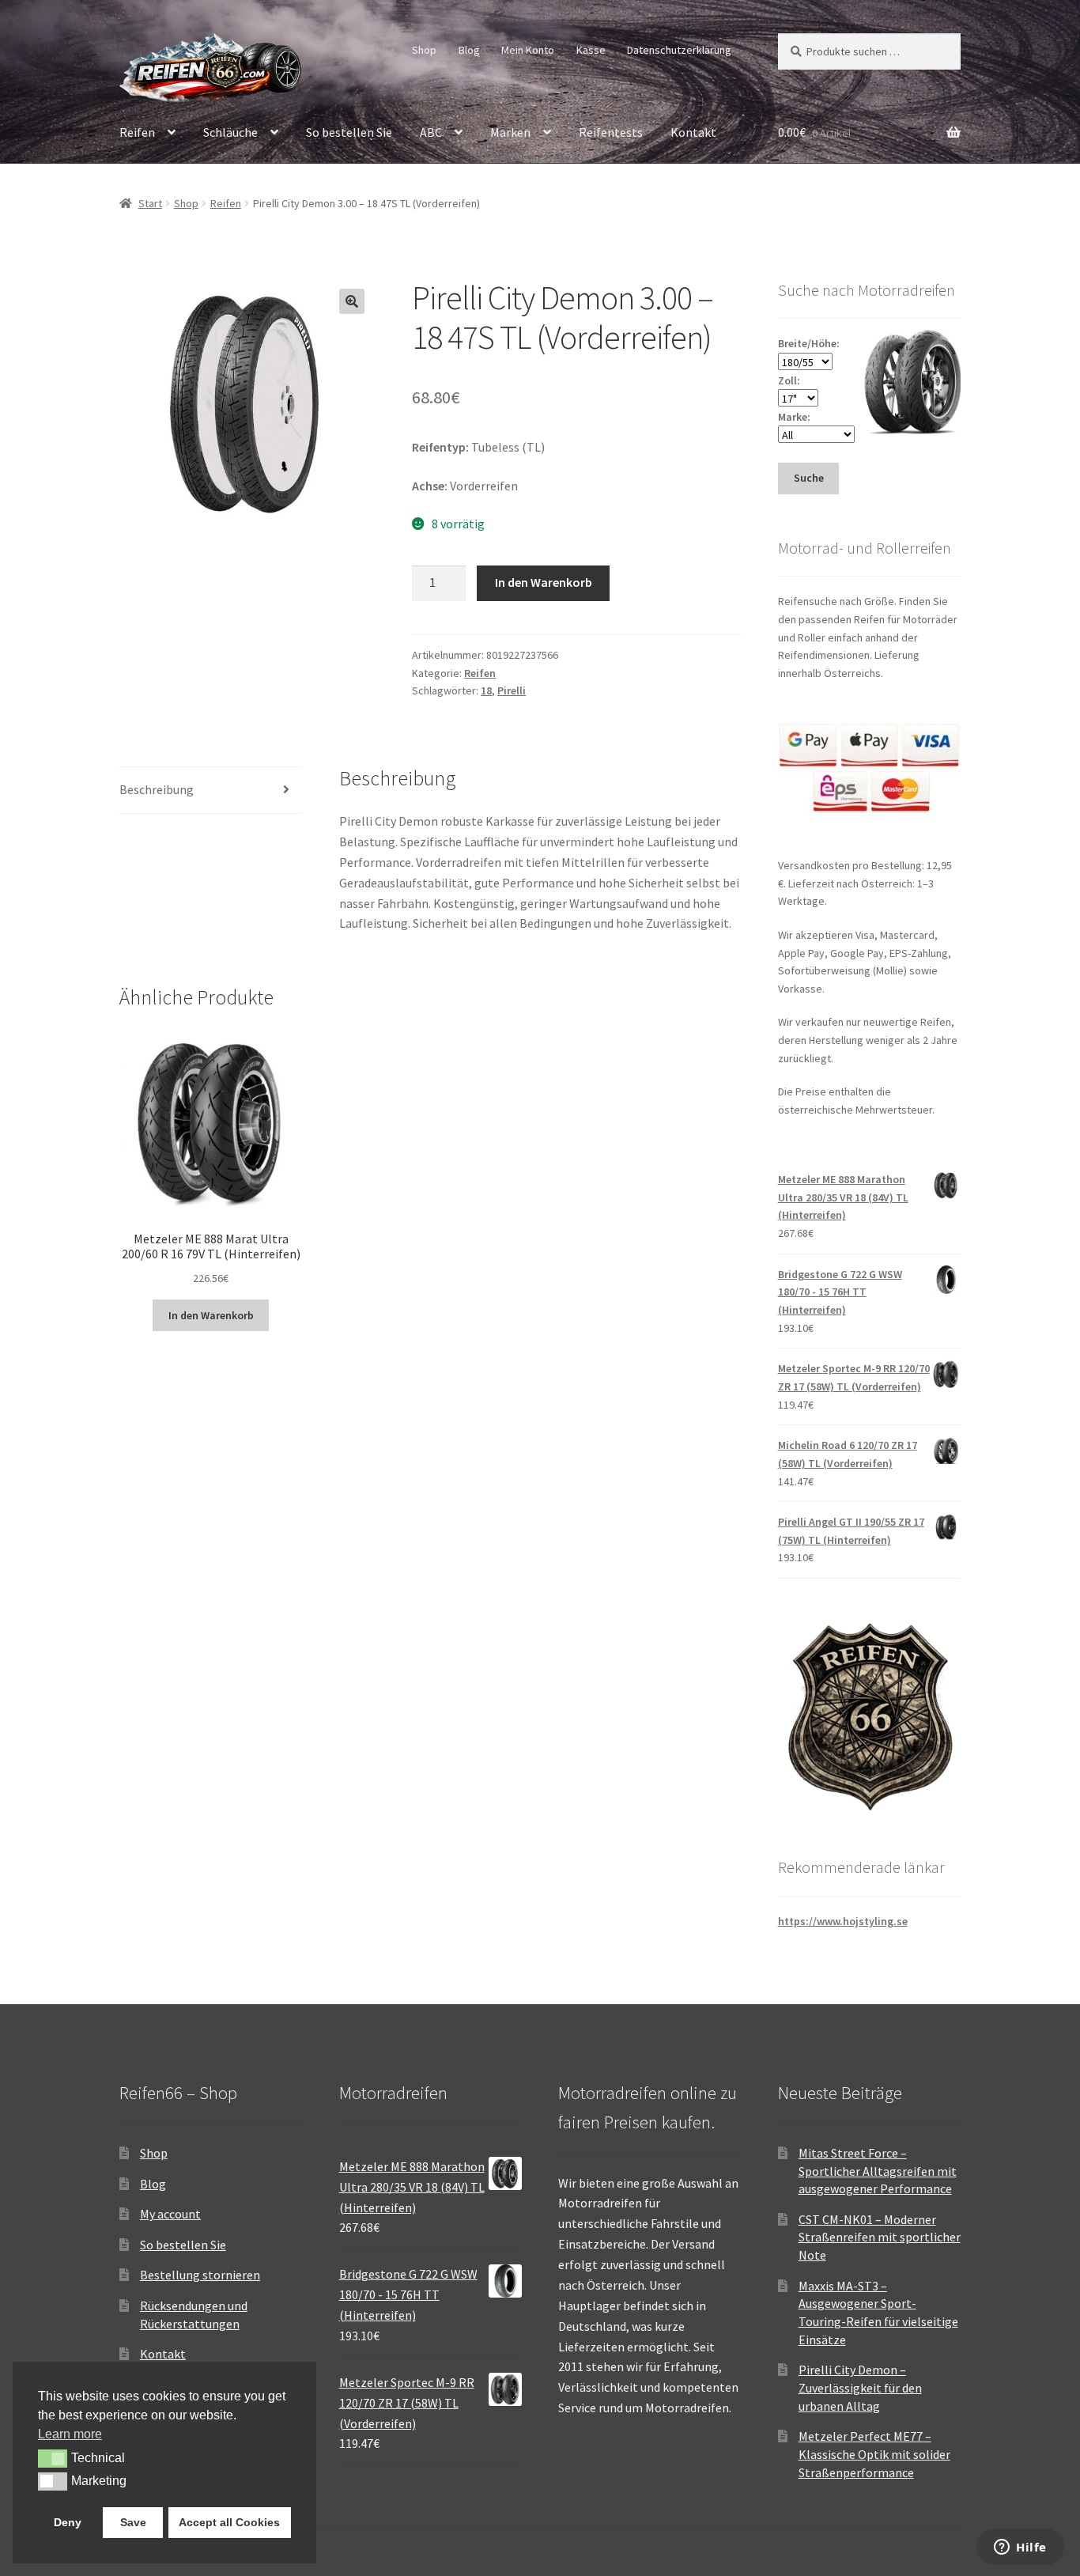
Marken (510, 132)
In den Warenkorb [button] (211, 1315)
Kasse (591, 50)
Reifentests (611, 132)
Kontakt (693, 132)
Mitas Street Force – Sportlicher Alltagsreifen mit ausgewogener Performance (878, 2171)
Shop (424, 50)
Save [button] (133, 2522)
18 (486, 690)
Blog (469, 50)
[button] (352, 301)
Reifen (137, 132)
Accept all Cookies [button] (229, 2522)
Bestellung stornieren (200, 2275)
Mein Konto (528, 50)
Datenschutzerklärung (679, 50)
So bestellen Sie (349, 132)
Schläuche (230, 132)
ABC (431, 132)
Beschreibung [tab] (157, 789)
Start (150, 203)
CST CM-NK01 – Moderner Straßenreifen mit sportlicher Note (880, 2237)
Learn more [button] (70, 2434)
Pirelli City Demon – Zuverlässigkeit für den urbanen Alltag (860, 2387)
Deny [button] (68, 2522)
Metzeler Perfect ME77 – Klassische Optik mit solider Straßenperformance (874, 2454)
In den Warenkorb (544, 582)
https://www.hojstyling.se (843, 1921)
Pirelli (512, 690)
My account (170, 2214)
